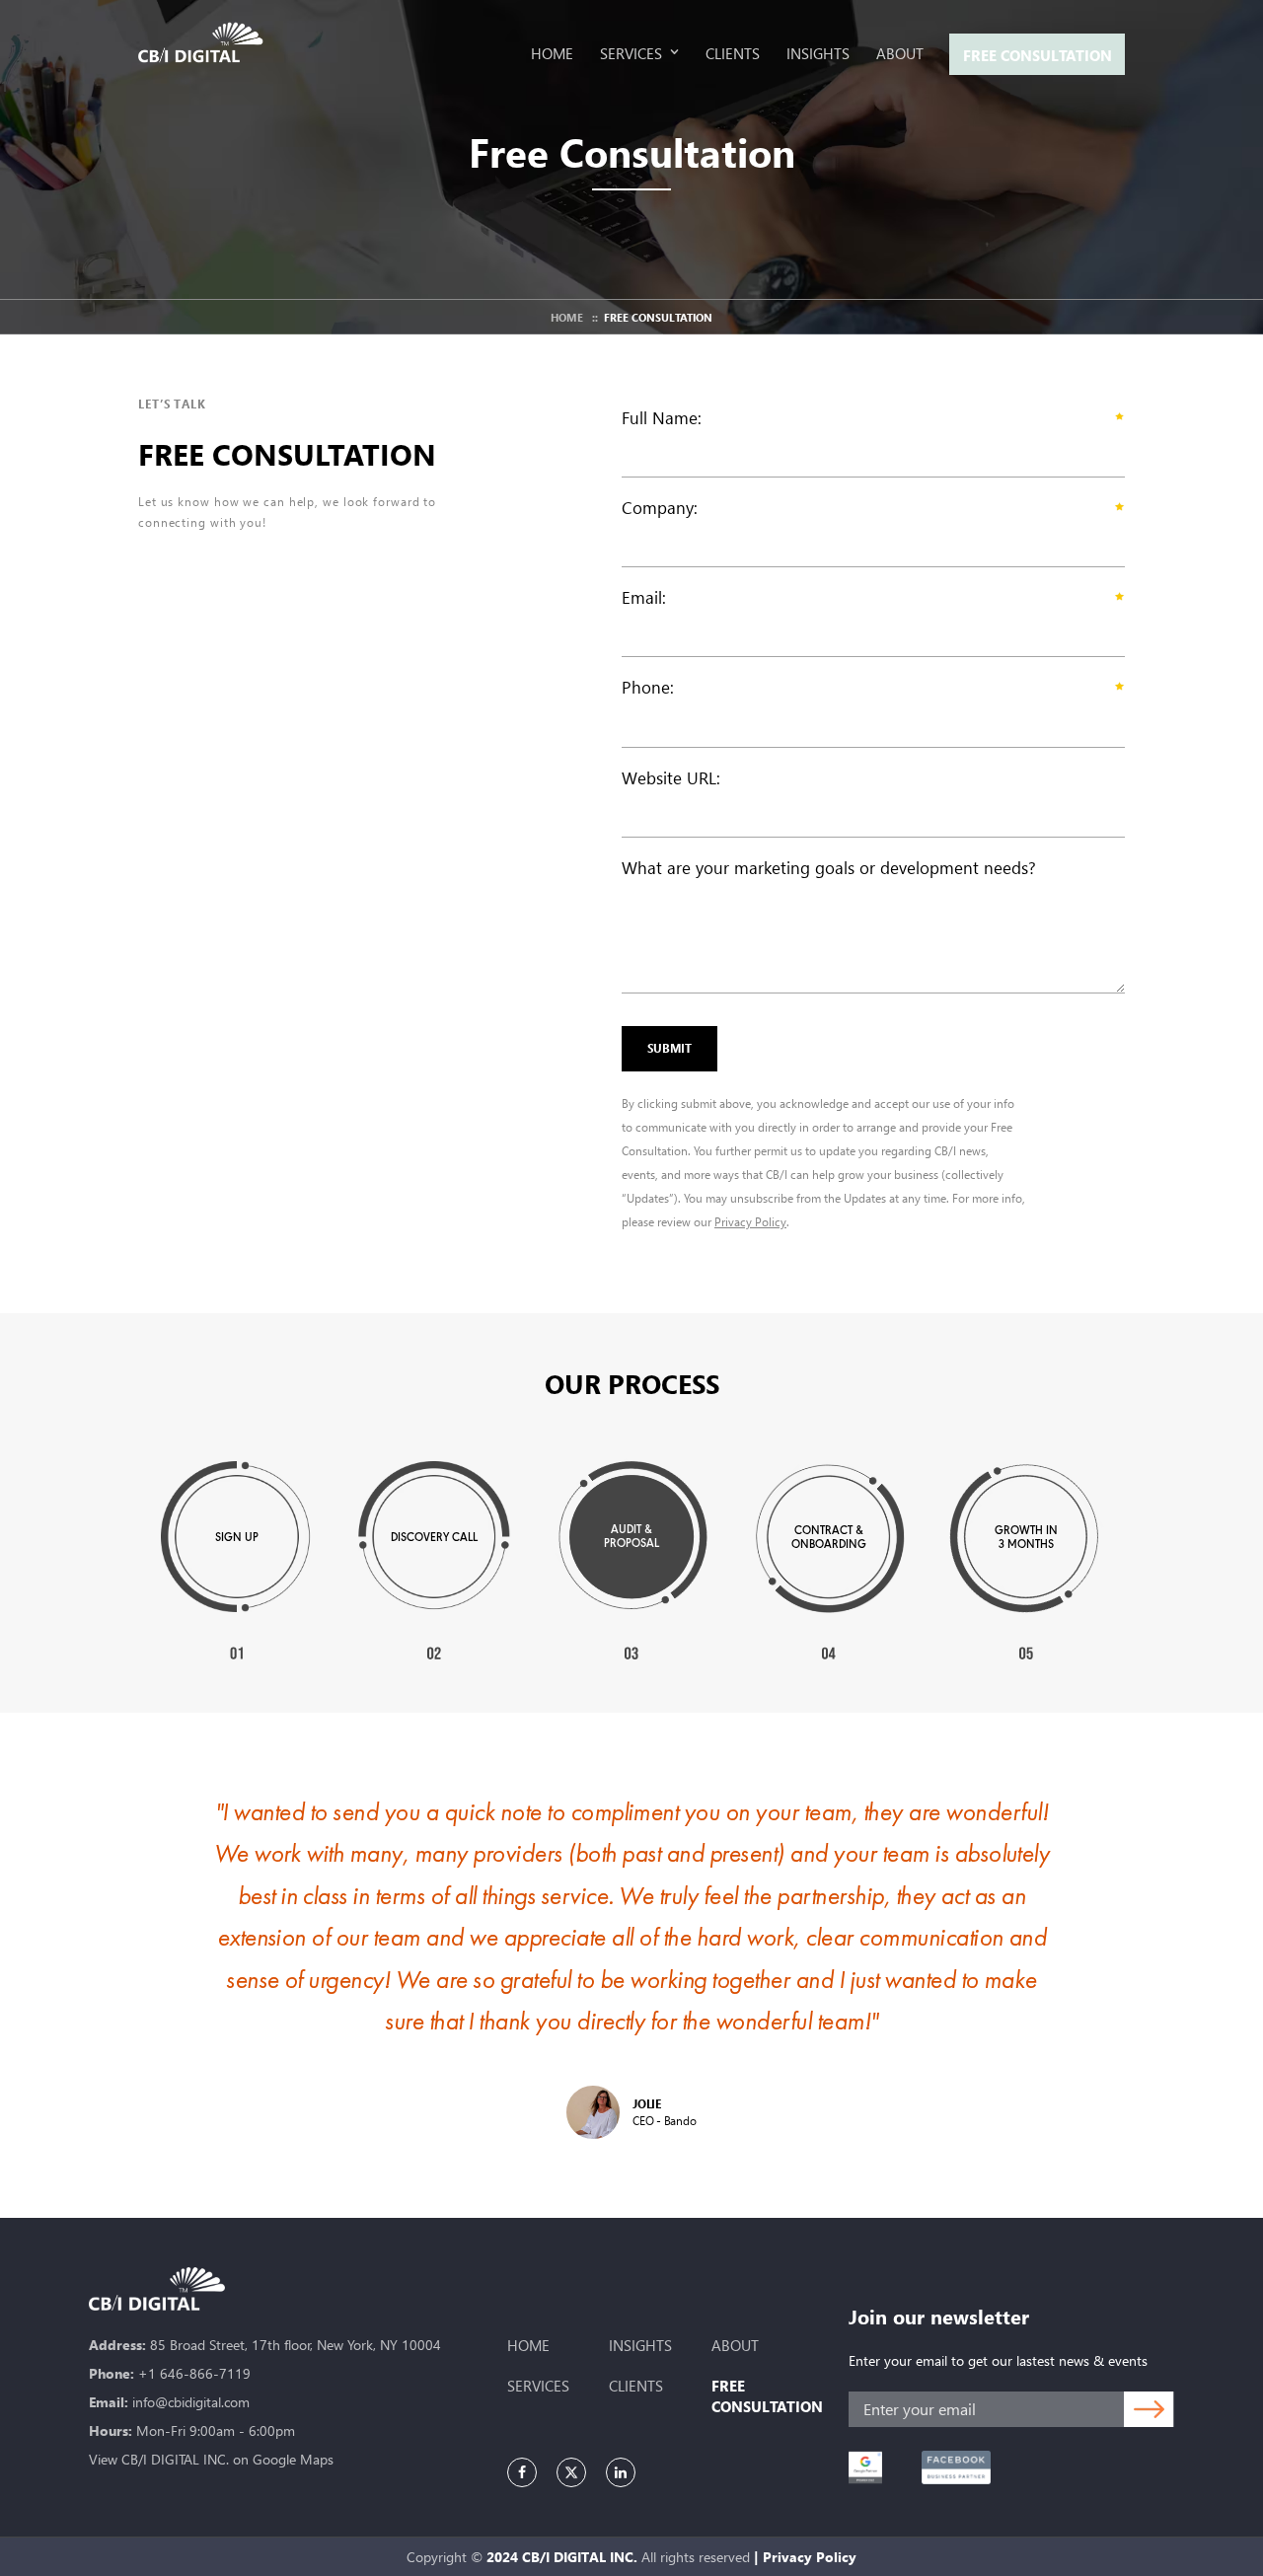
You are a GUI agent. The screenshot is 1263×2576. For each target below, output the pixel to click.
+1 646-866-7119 (194, 2373)
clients (636, 2386)
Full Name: (662, 418)
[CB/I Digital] (206, 42)
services (538, 2386)
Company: (660, 508)
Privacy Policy (750, 1222)
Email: (644, 597)
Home (567, 317)
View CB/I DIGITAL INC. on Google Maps (211, 2459)
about (735, 2345)
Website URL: (671, 778)
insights (640, 2345)
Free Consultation (1038, 55)
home (528, 2345)
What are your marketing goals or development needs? (829, 868)
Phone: (648, 687)
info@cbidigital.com (191, 2402)
